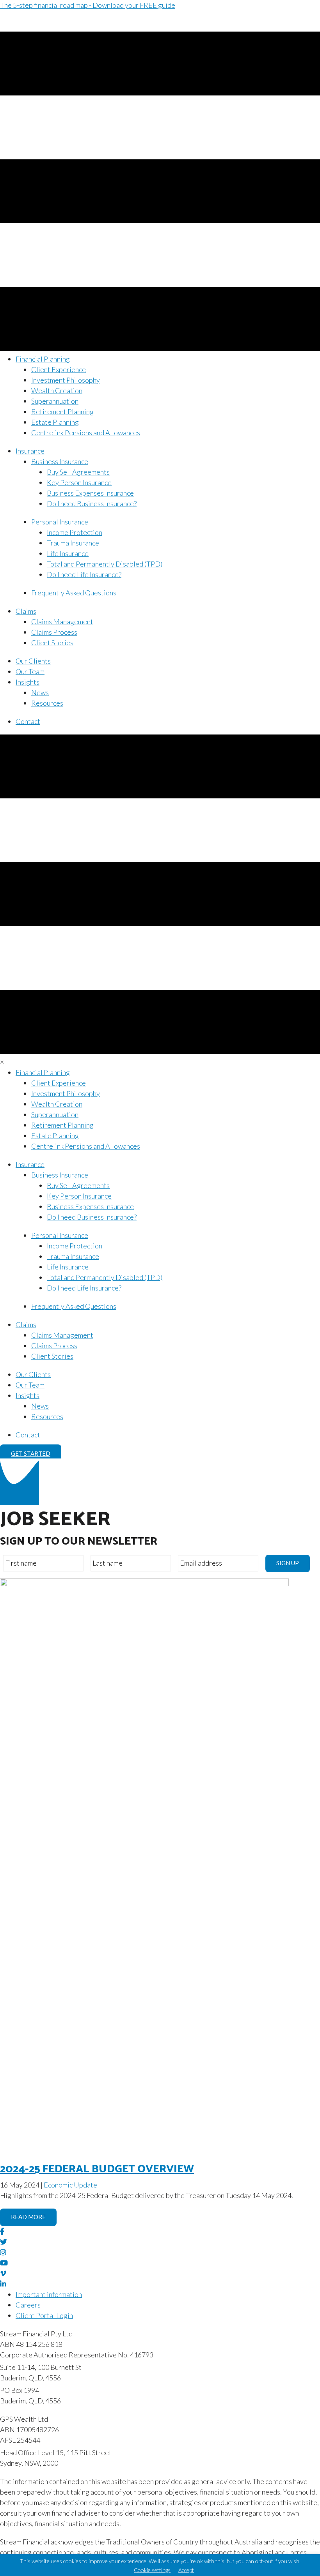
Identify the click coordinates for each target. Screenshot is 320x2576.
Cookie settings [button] (152, 2570)
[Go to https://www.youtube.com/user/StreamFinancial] (160, 2263)
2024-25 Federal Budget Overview (97, 2169)
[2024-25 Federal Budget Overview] (144, 1584)
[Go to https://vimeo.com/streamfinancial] (160, 2273)
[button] (31, 1454)
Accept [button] (186, 2570)
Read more (28, 2217)
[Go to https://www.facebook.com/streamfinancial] (160, 2231)
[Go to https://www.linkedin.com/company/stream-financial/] (160, 2284)
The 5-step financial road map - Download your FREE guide (88, 5)
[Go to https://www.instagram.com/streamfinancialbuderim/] (160, 2252)
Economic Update (70, 2185)
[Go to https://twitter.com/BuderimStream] (160, 2242)
